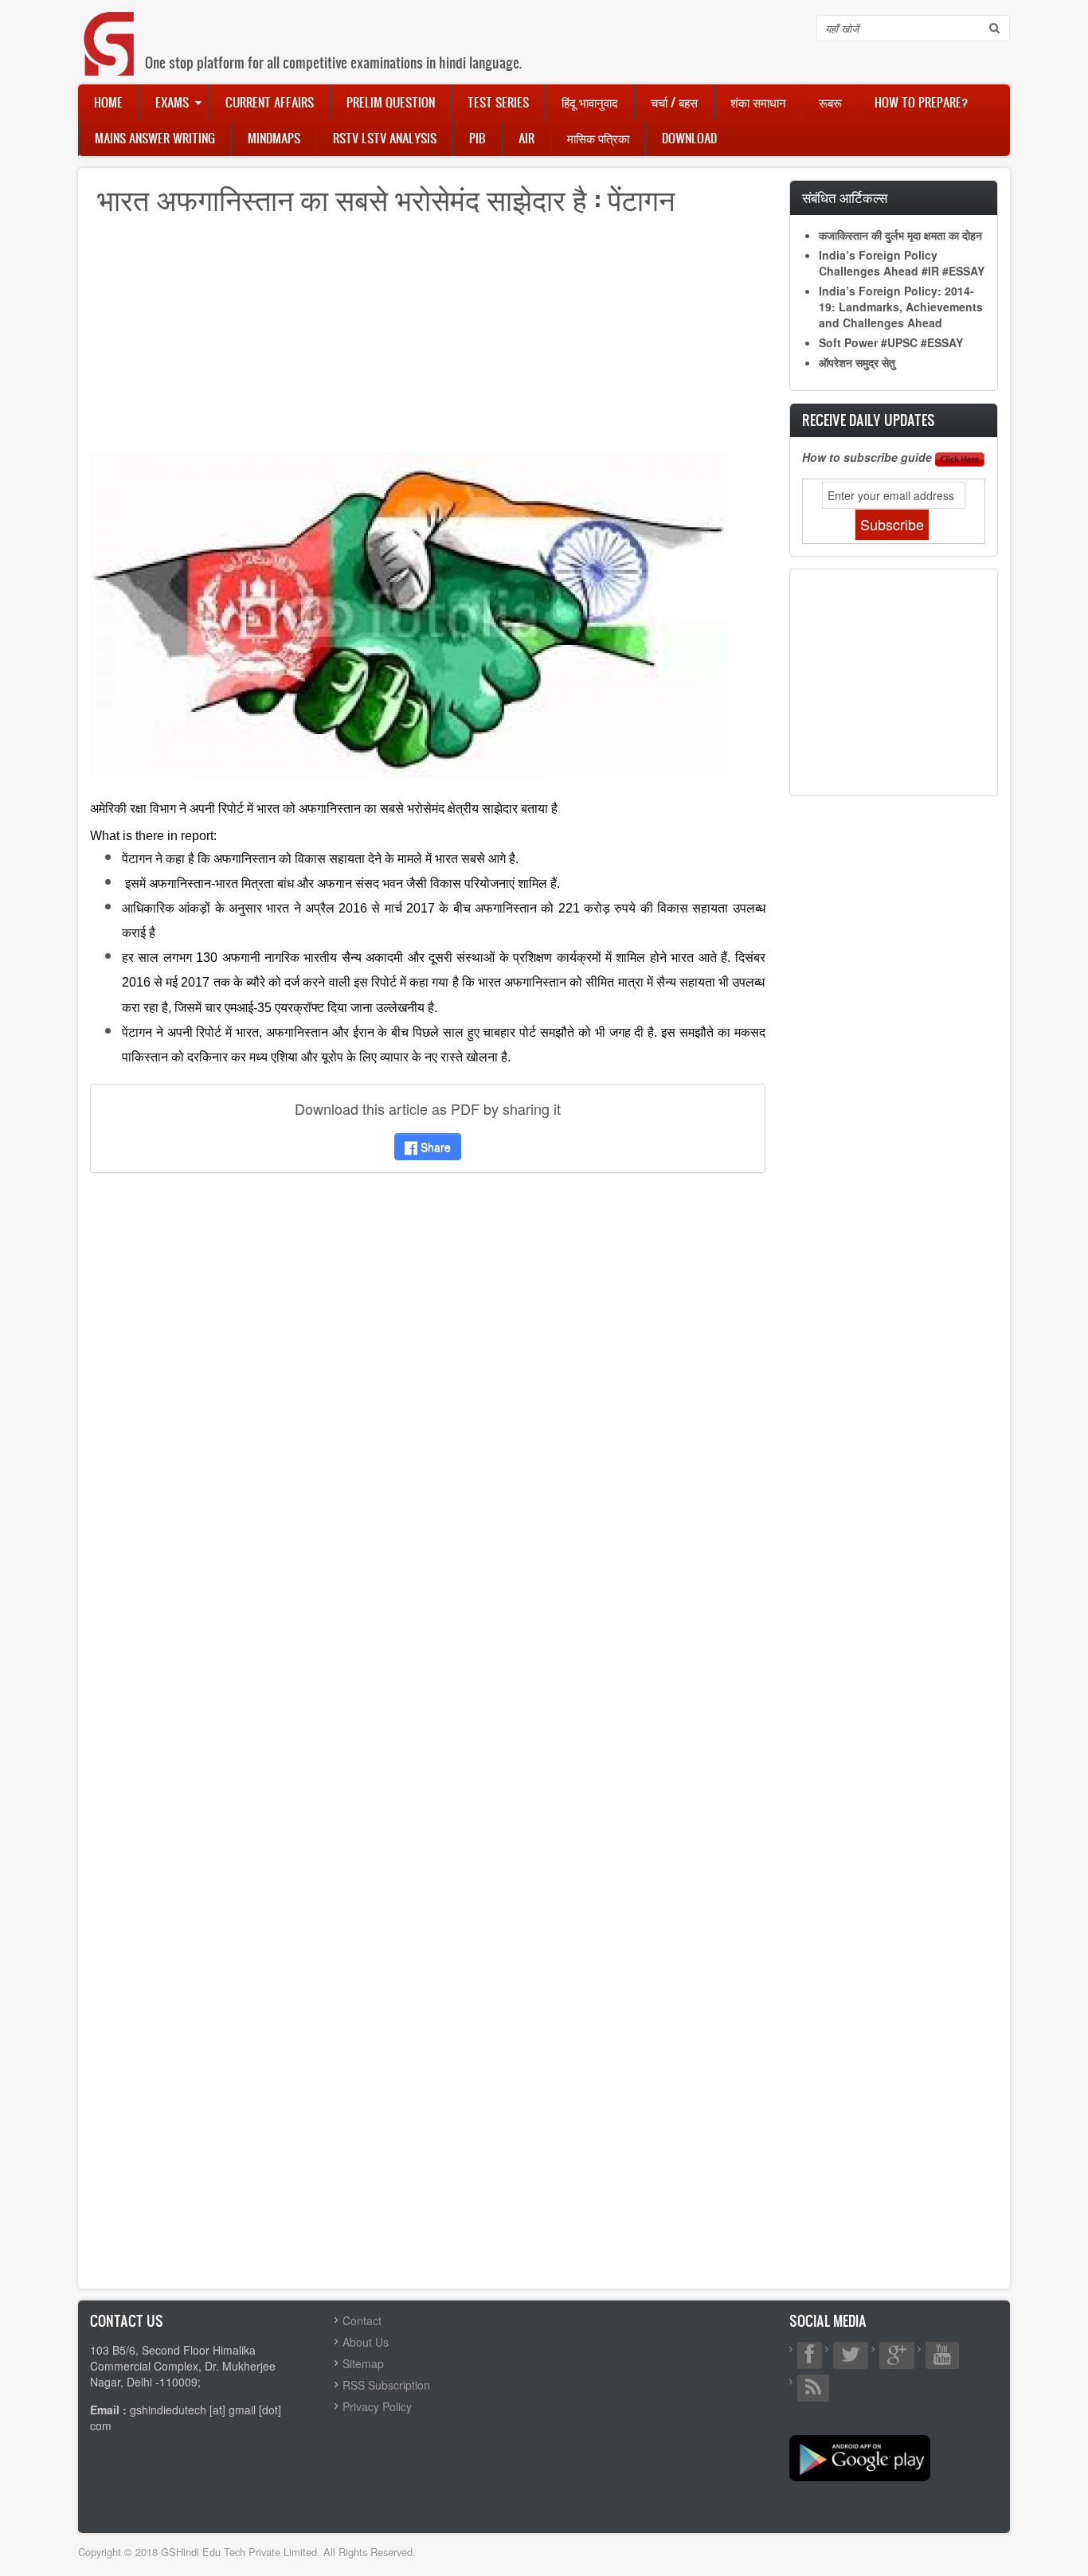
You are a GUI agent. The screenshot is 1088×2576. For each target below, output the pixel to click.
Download (689, 138)
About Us (366, 2342)
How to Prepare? (921, 102)
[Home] (110, 27)
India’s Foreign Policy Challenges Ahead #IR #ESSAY (902, 263)
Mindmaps (274, 138)
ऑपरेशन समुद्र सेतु (857, 362)
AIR (526, 138)
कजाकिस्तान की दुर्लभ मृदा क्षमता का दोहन (900, 235)
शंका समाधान (758, 102)
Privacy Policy (377, 2406)
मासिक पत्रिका (598, 138)
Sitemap (363, 2363)
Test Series (498, 102)
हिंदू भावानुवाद (590, 102)
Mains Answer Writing (155, 138)
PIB (477, 138)
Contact (362, 2320)
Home (108, 102)
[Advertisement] (428, 341)
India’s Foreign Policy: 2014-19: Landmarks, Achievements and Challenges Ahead (901, 307)
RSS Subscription (386, 2385)
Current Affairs (270, 102)
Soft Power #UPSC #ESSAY (891, 342)
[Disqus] (428, 1396)
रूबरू (830, 102)
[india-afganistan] (409, 614)
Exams (172, 102)
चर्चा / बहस (674, 102)
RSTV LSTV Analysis (385, 138)
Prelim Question (391, 102)
